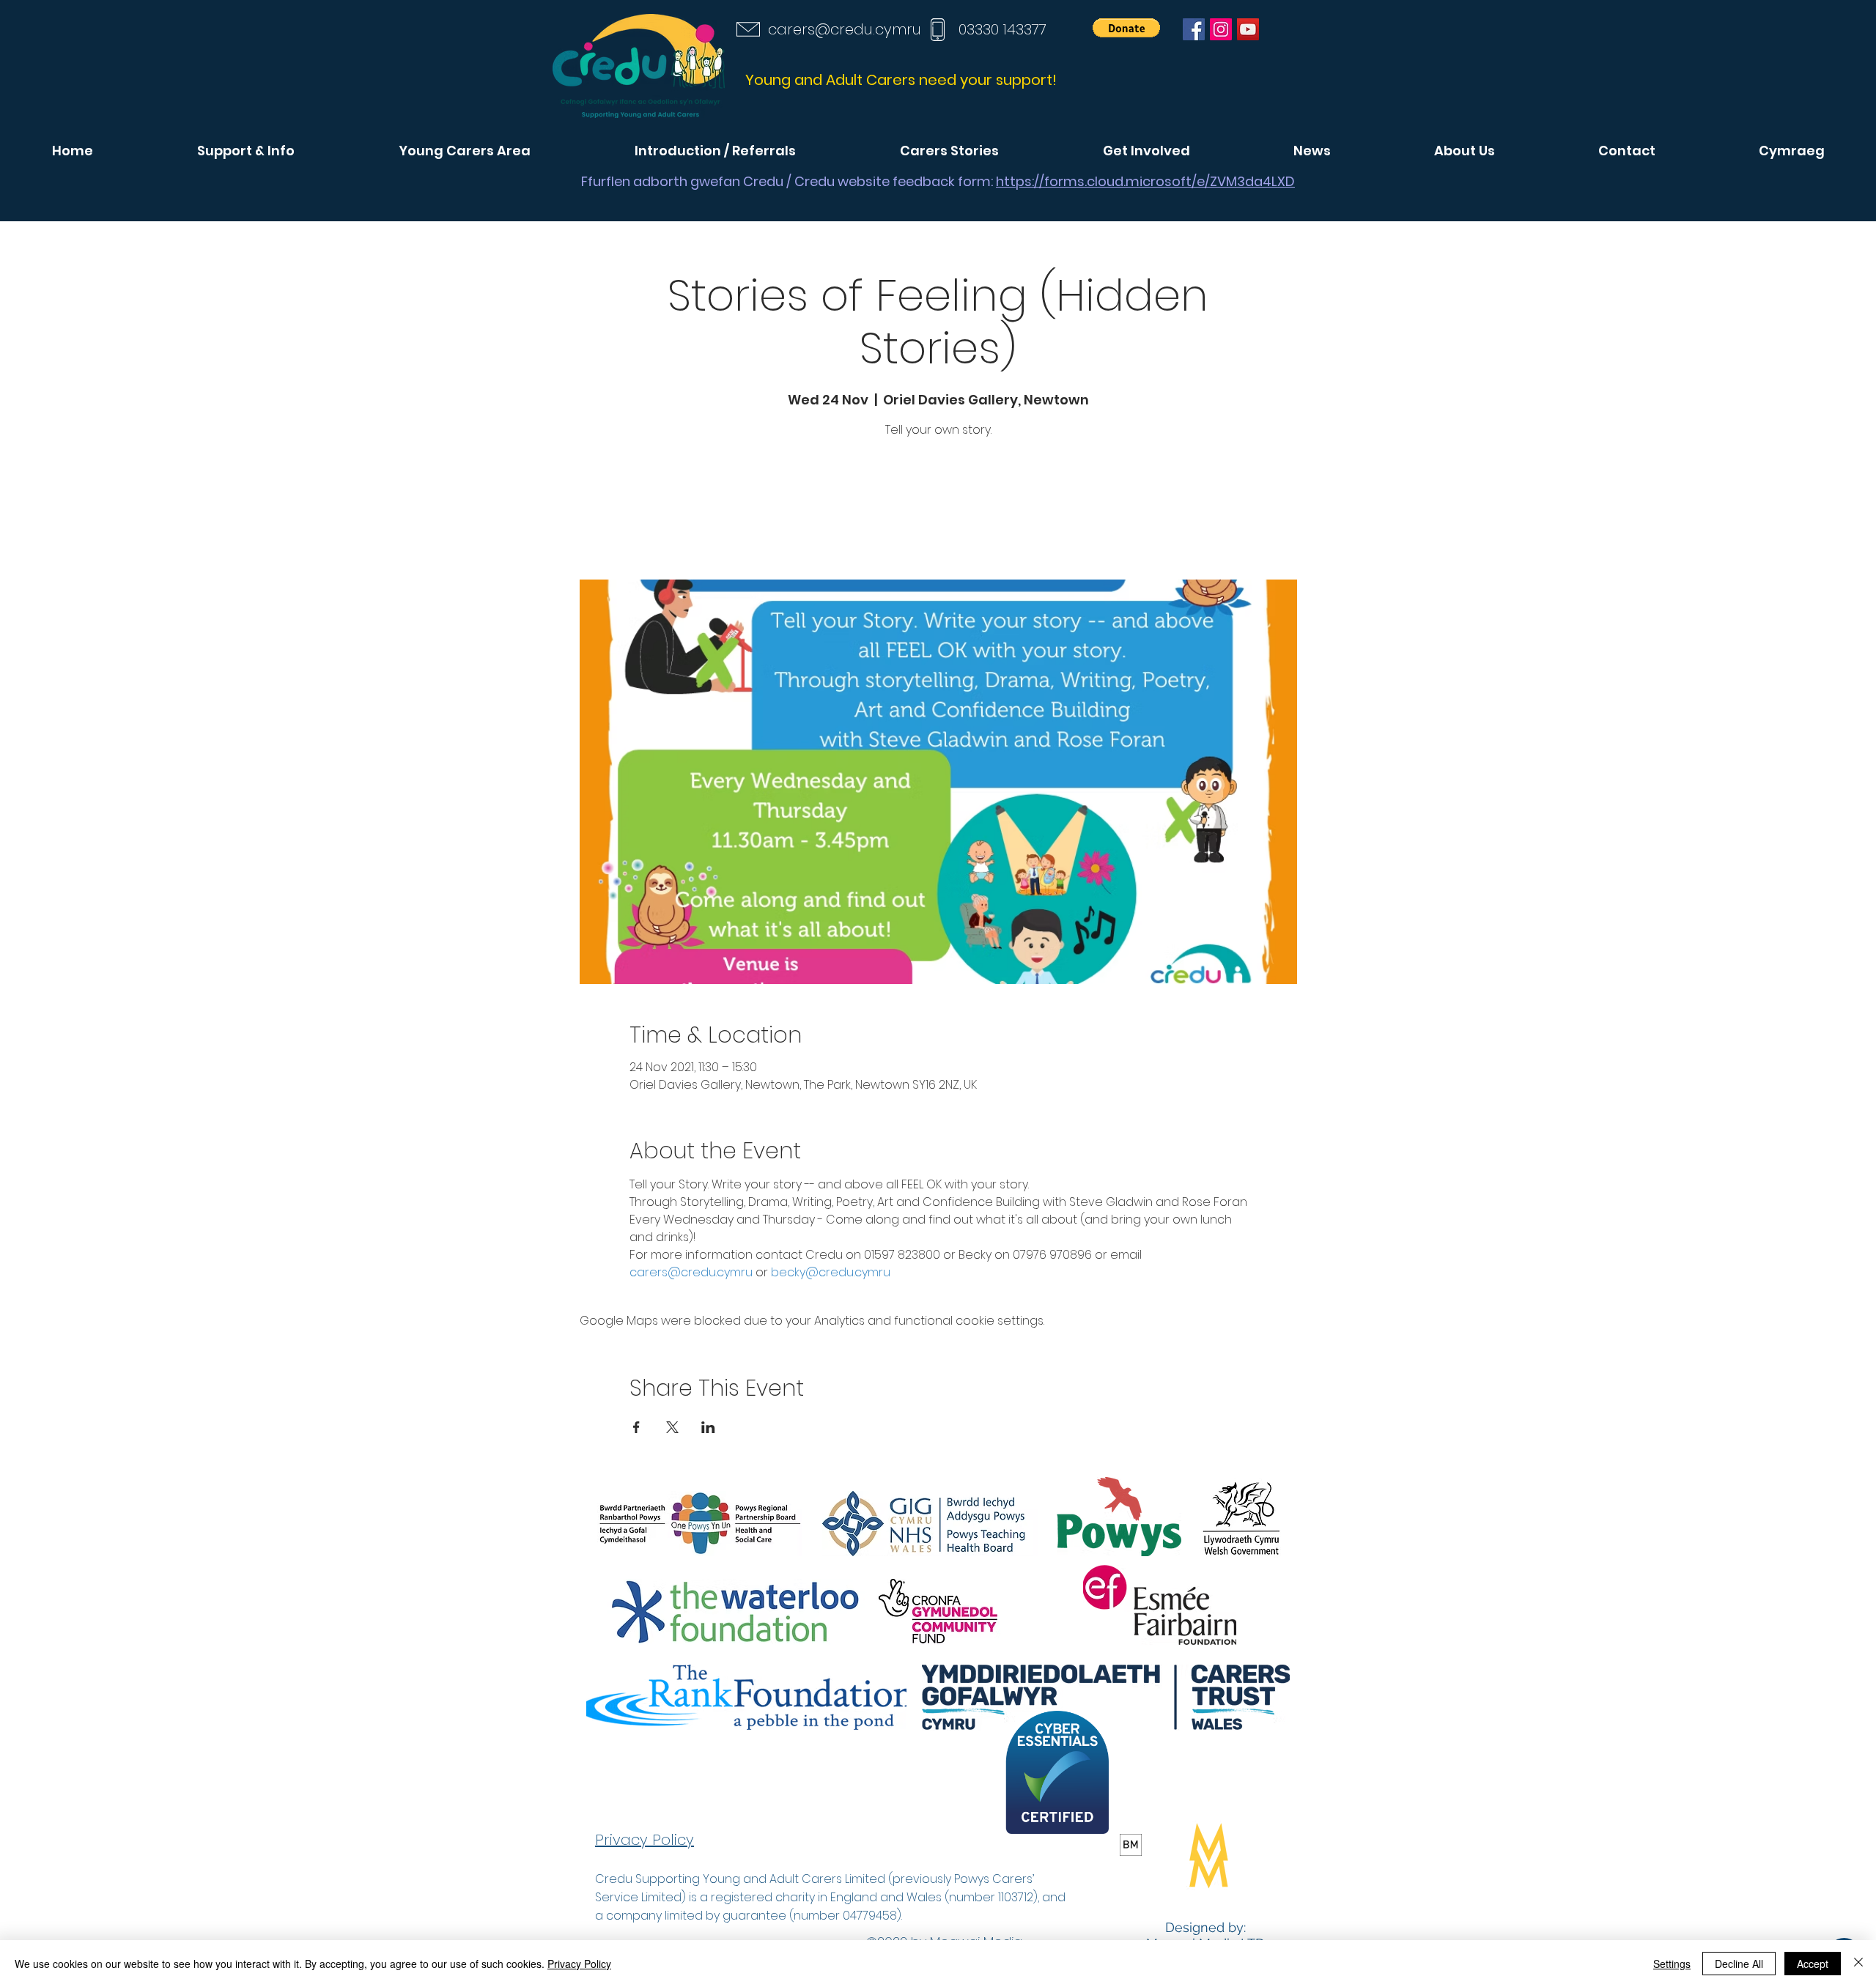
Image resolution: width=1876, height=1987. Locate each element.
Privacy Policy (579, 1964)
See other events (938, 511)
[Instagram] (1221, 29)
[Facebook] (1194, 29)
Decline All (1739, 1964)
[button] (1126, 28)
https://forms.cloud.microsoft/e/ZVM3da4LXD (1145, 181)
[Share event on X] (672, 1427)
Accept (1813, 1964)
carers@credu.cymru (845, 29)
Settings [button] (1672, 1964)
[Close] (1858, 1964)
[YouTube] (1248, 29)
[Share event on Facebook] (636, 1427)
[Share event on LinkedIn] (708, 1427)
